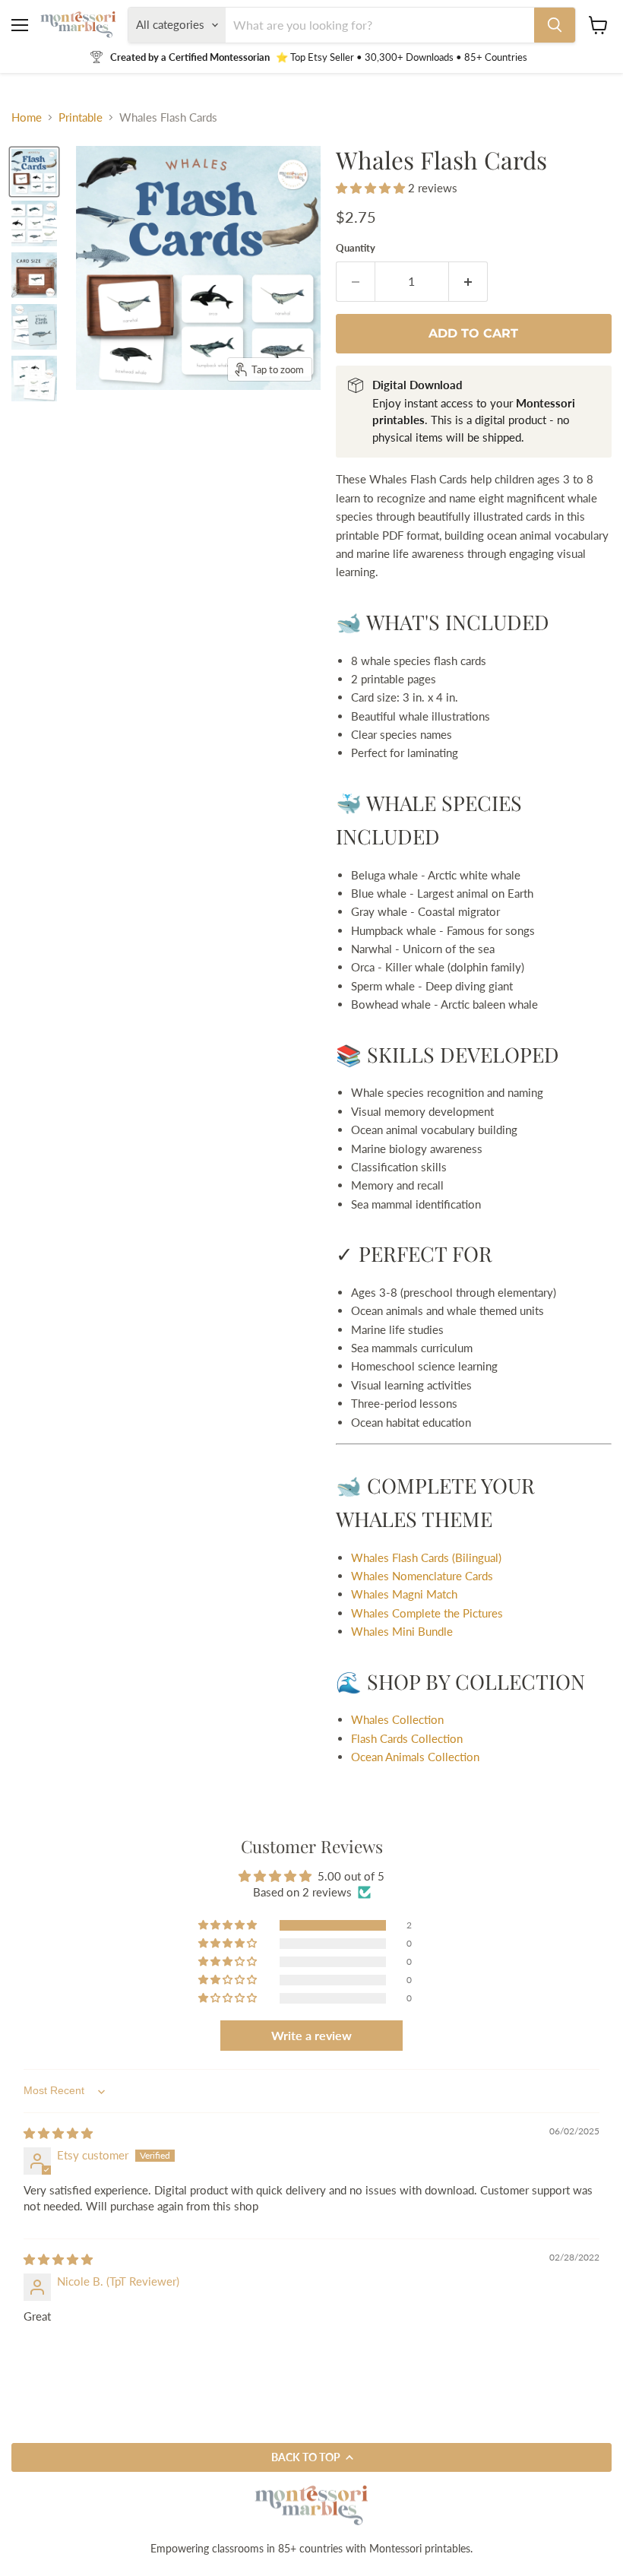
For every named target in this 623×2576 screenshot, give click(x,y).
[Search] (555, 25)
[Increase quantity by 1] (468, 281)
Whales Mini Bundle (402, 1631)
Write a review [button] (311, 2035)
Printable (81, 117)
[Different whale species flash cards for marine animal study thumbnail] (34, 172)
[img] (58, 2133)
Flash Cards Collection (407, 1738)
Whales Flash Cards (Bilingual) (426, 1557)
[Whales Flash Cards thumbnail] (34, 223)
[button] (372, 188)
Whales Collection (397, 1719)
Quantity (356, 248)
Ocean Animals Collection (415, 1757)
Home (27, 117)
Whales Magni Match (404, 1594)
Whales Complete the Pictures (427, 1613)
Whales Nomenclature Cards (422, 1576)
